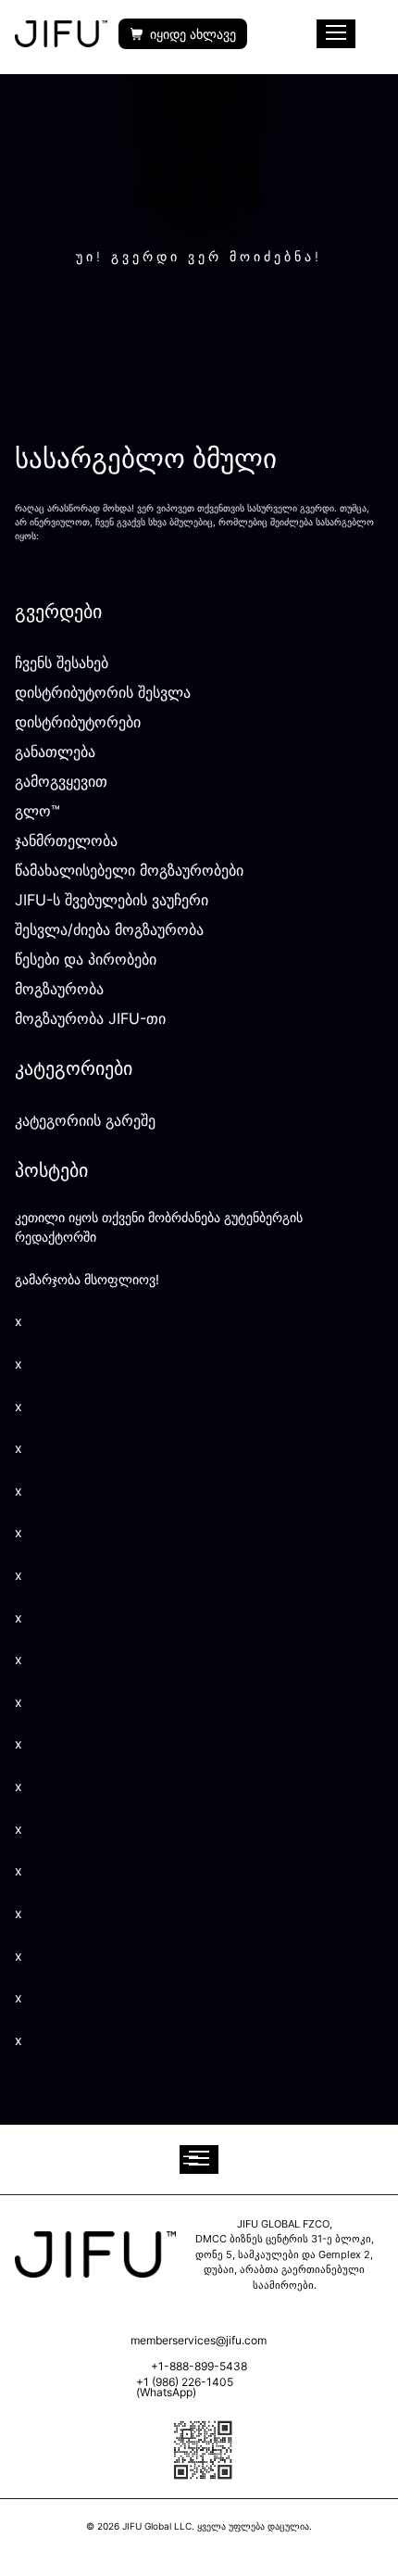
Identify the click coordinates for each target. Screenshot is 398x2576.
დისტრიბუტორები (78, 722)
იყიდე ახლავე (193, 34)
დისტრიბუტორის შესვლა (103, 692)
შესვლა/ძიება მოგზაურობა (109, 929)
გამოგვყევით (61, 781)
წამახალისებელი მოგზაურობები (129, 870)
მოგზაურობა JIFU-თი (90, 1018)
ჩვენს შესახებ (62, 663)
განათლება (55, 751)
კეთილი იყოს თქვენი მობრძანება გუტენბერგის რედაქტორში (159, 1227)
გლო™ (37, 811)
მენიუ (336, 34)
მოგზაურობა (59, 989)
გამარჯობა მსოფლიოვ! (87, 1279)
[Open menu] (199, 2159)
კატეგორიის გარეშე (85, 1120)
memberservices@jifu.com (199, 2340)
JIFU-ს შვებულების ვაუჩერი (112, 900)
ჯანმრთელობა (66, 840)
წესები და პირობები (86, 959)
